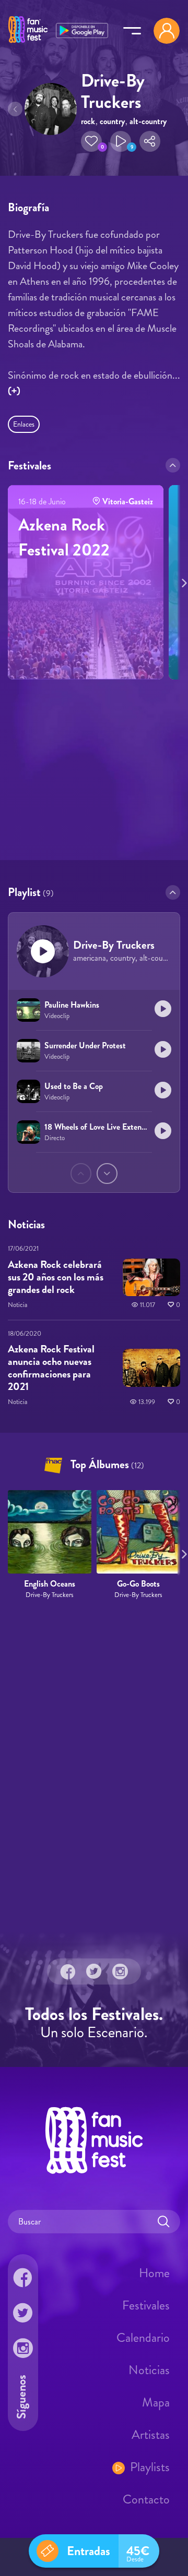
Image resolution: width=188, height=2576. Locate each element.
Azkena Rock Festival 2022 (64, 537)
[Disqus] (94, 1772)
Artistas (151, 2435)
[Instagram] (120, 1972)
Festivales (146, 2305)
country (112, 121)
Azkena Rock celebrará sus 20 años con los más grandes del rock (56, 1277)
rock (88, 121)
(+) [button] (14, 391)
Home (154, 2273)
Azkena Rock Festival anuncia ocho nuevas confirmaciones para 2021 (51, 1368)
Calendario (143, 2338)
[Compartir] (150, 141)
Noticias (149, 2370)
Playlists (150, 2467)
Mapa (156, 2402)
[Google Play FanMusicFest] (82, 29)
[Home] (28, 43)
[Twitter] (94, 1972)
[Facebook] (68, 1972)
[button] (91, 141)
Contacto (146, 2499)
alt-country (148, 121)
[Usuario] (167, 31)
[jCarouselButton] (182, 581)
